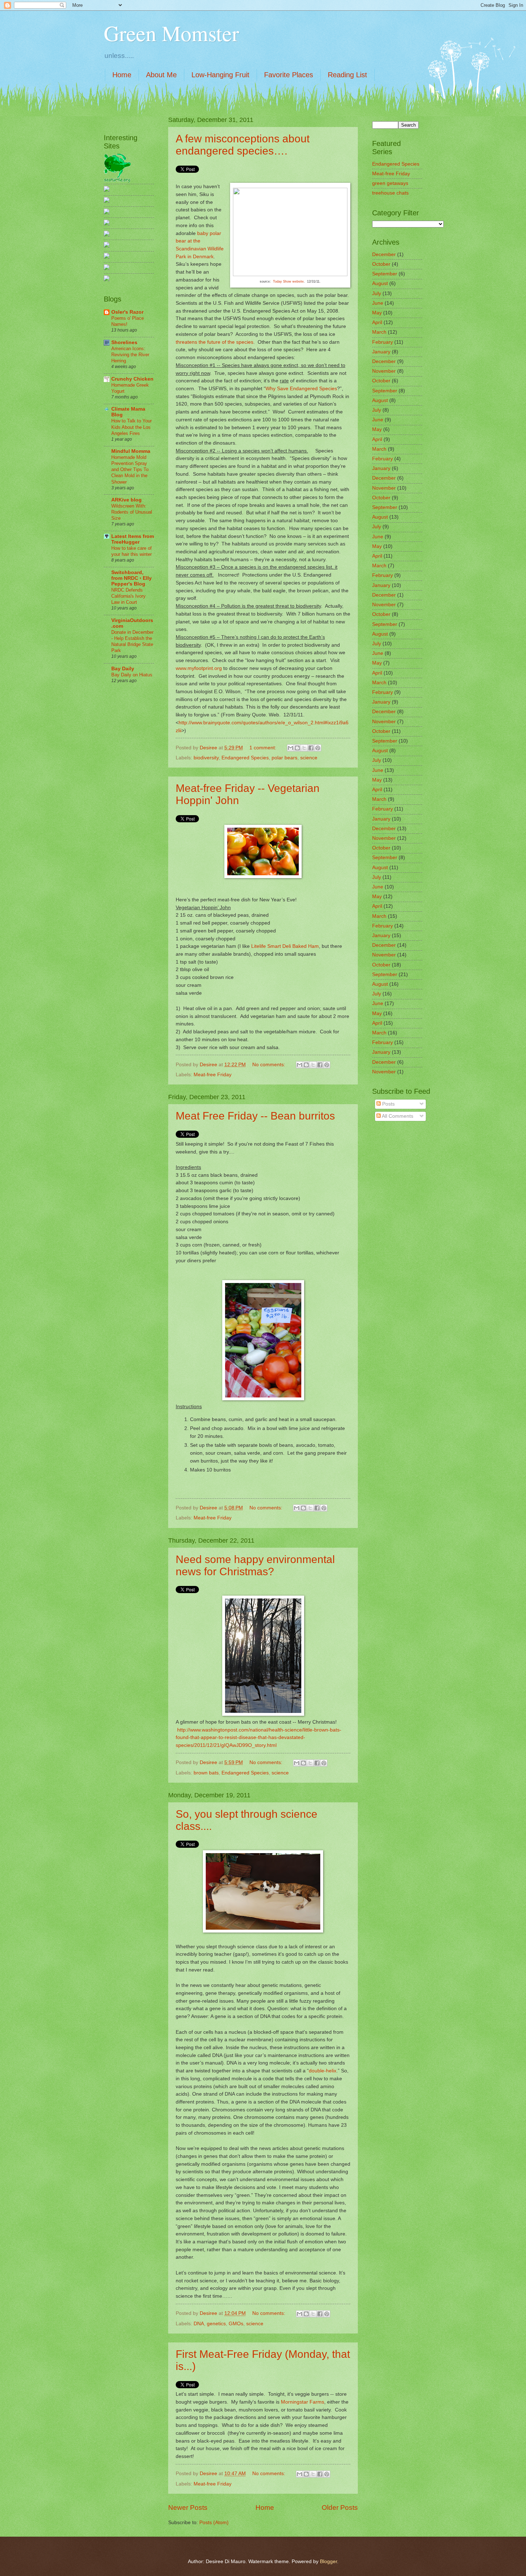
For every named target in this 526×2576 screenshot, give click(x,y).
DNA (199, 2324)
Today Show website (288, 281)
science (309, 758)
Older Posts (340, 2508)
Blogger (328, 2562)
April (377, 322)
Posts (388, 1104)
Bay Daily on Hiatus (132, 675)
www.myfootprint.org (199, 668)
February (383, 342)
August (380, 283)
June (378, 303)
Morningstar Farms (303, 2402)
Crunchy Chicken (132, 379)
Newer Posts (188, 2508)
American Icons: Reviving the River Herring (130, 355)
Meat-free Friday (213, 1075)
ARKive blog (126, 500)
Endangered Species (245, 758)
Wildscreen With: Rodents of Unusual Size (132, 512)
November (384, 371)
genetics (216, 2324)
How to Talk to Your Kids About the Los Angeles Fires (131, 427)
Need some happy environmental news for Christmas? (255, 1565)
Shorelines (124, 342)
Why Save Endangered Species (301, 388)
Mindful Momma (131, 451)
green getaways (390, 183)
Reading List (347, 75)
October (381, 264)
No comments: (269, 1065)
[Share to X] (304, 748)
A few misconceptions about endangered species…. (243, 145)
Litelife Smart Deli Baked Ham (285, 946)
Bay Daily (123, 669)
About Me (161, 75)
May (377, 313)
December (384, 254)
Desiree (209, 748)
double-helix (323, 2071)
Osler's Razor (127, 312)
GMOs (236, 2324)
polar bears (284, 758)
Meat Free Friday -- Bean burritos (255, 1116)
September (385, 274)
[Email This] (291, 748)
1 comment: (264, 748)
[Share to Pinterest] (318, 748)
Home (122, 75)
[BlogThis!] (297, 748)
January (381, 352)
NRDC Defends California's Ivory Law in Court (128, 596)
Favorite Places (289, 75)
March (379, 332)
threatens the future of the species (215, 342)
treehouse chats (390, 193)
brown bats (206, 1773)
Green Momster (171, 33)
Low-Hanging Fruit (220, 75)
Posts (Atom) (214, 2523)
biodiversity (206, 758)
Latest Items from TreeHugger (133, 539)
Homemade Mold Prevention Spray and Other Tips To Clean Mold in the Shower (130, 469)
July (377, 293)
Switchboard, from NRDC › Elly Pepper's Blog (131, 578)
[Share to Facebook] (311, 748)
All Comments (397, 1116)
